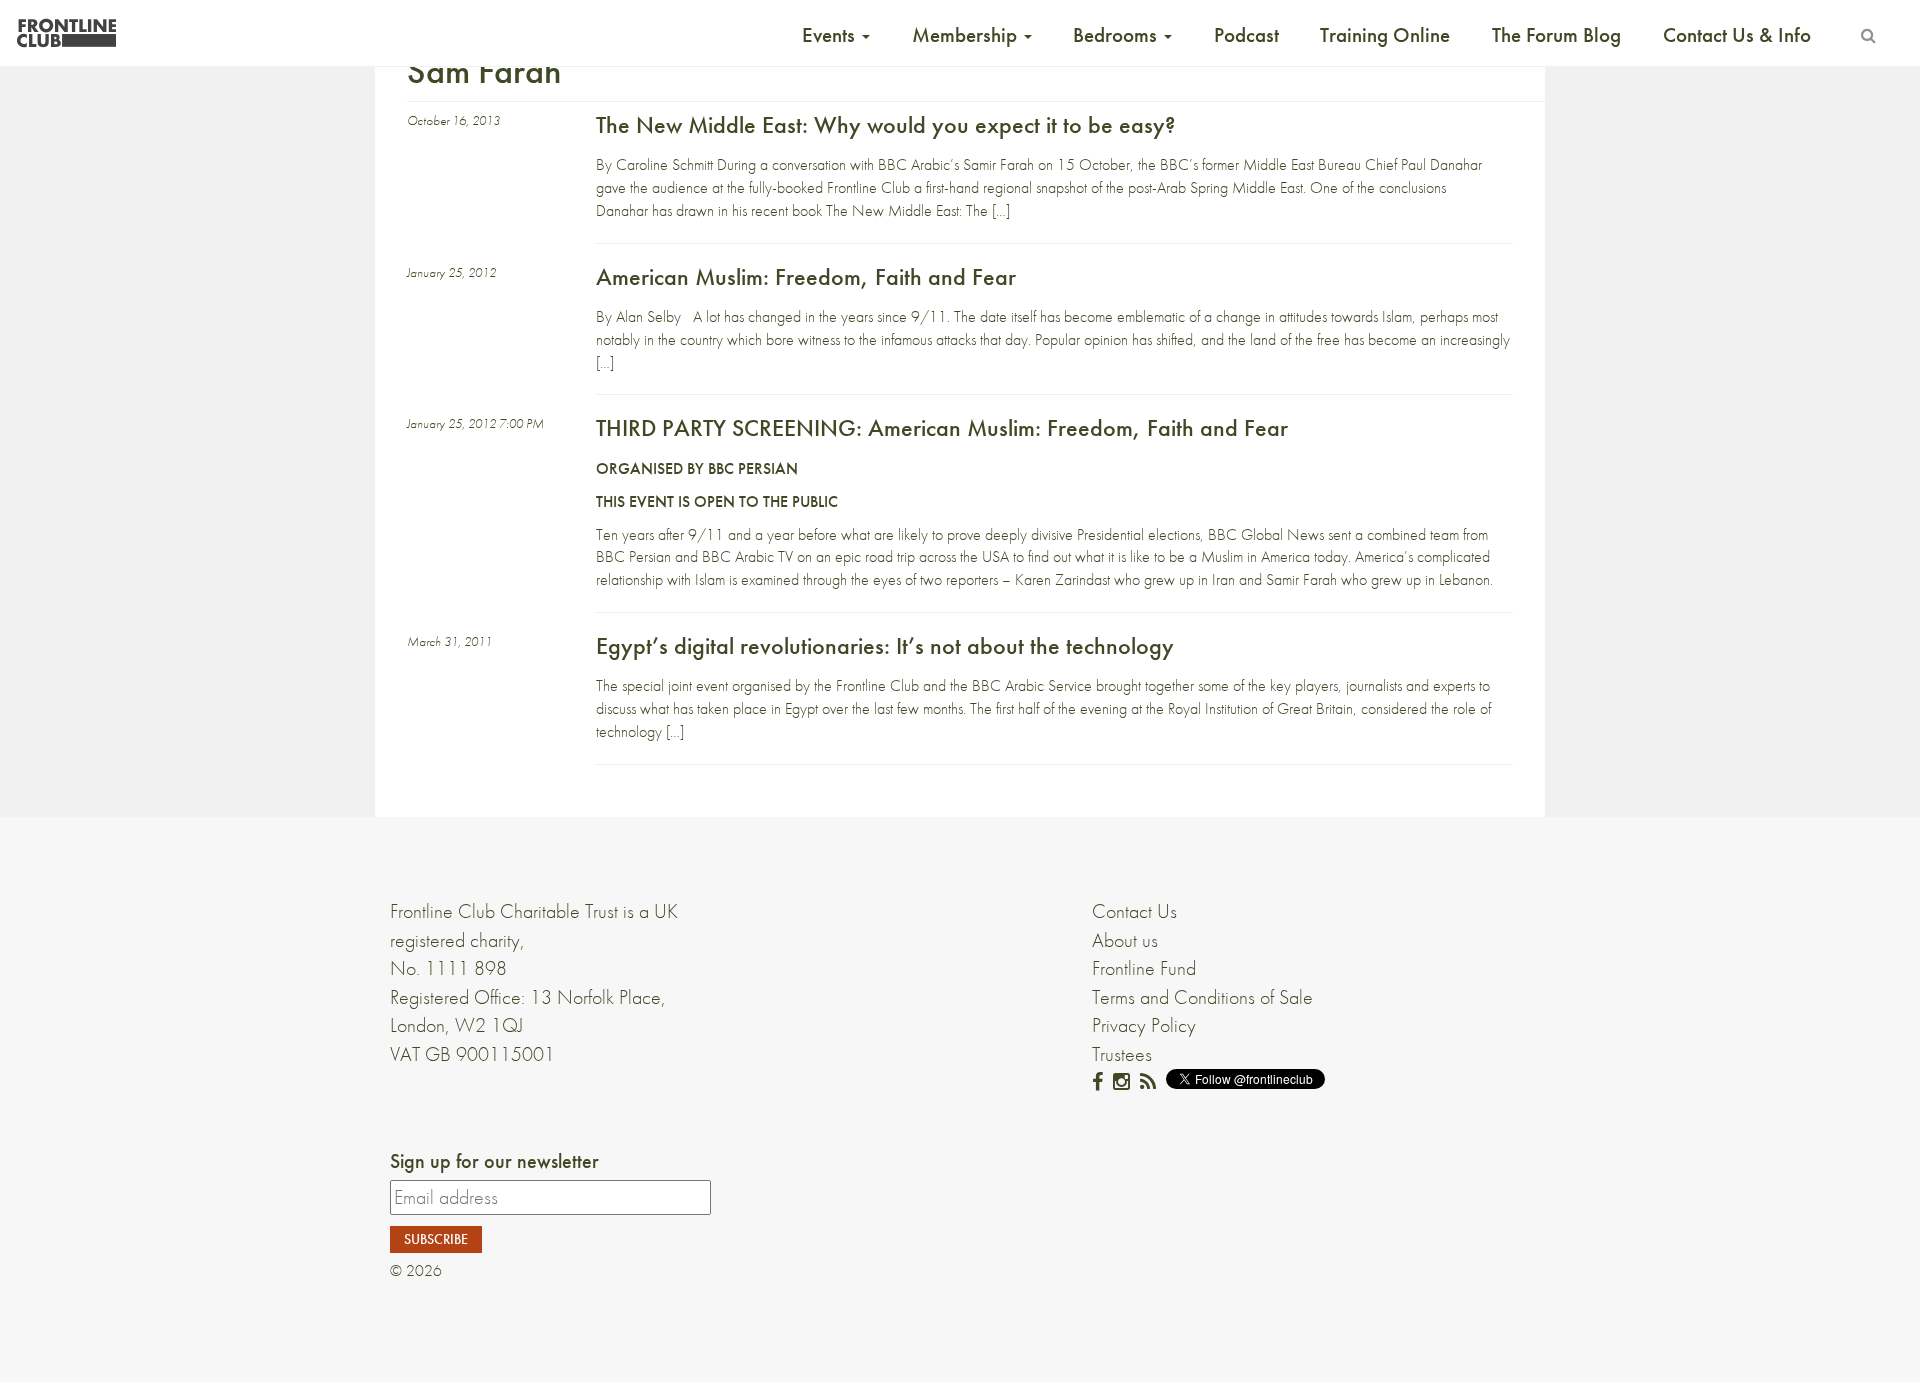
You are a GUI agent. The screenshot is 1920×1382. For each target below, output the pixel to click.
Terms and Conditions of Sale (1202, 997)
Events (831, 35)
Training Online (1385, 35)
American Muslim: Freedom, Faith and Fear (806, 276)
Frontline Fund (1144, 968)
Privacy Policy (1144, 1025)
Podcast (1246, 35)
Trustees (1122, 1054)
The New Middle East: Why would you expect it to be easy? (885, 124)
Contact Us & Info (1737, 35)
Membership (967, 35)
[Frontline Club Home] (66, 27)
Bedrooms (1117, 35)
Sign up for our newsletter (494, 1161)
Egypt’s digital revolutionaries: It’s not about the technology (885, 645)
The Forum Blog (1556, 35)
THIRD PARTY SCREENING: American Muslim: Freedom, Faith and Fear (942, 427)
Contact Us (1134, 911)
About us (1125, 940)
